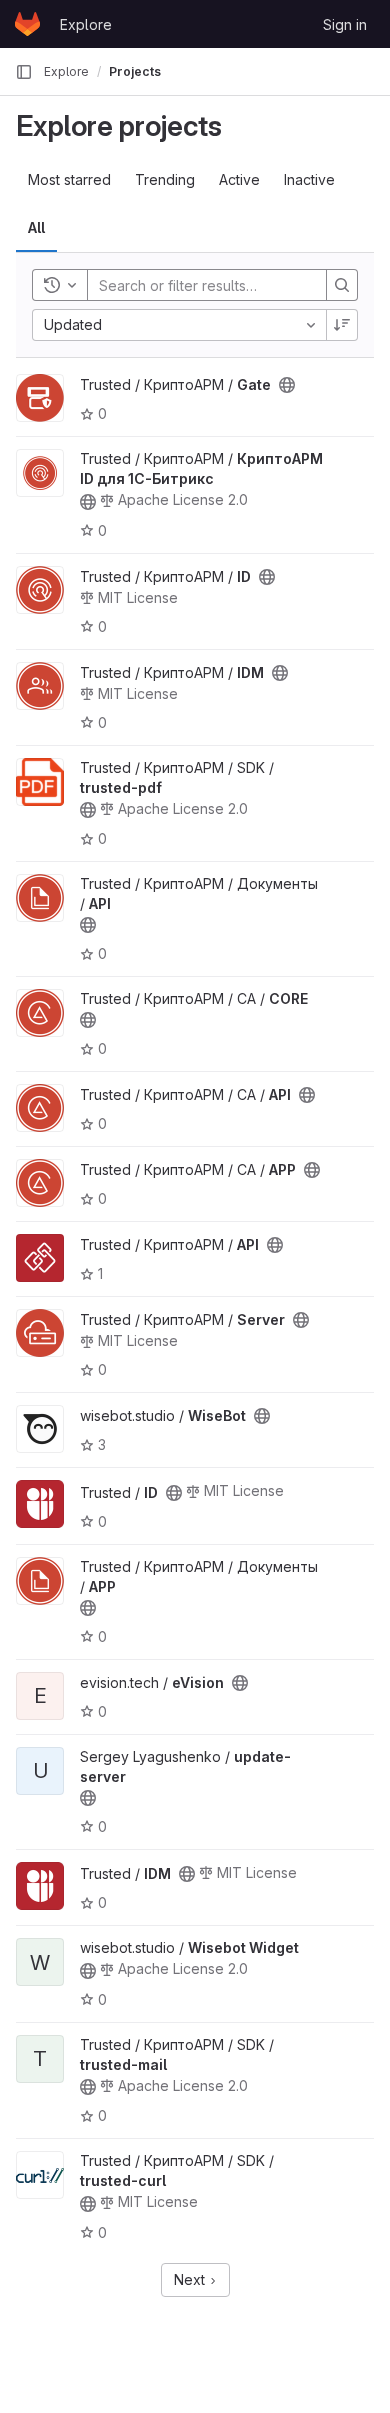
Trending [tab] (165, 179)
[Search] (342, 285)
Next (191, 2279)
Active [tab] (239, 179)
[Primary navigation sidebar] (24, 72)
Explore (86, 24)
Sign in (345, 24)
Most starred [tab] (69, 179)
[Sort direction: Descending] (342, 325)
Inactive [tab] (309, 179)
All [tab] (36, 227)
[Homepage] (27, 24)
